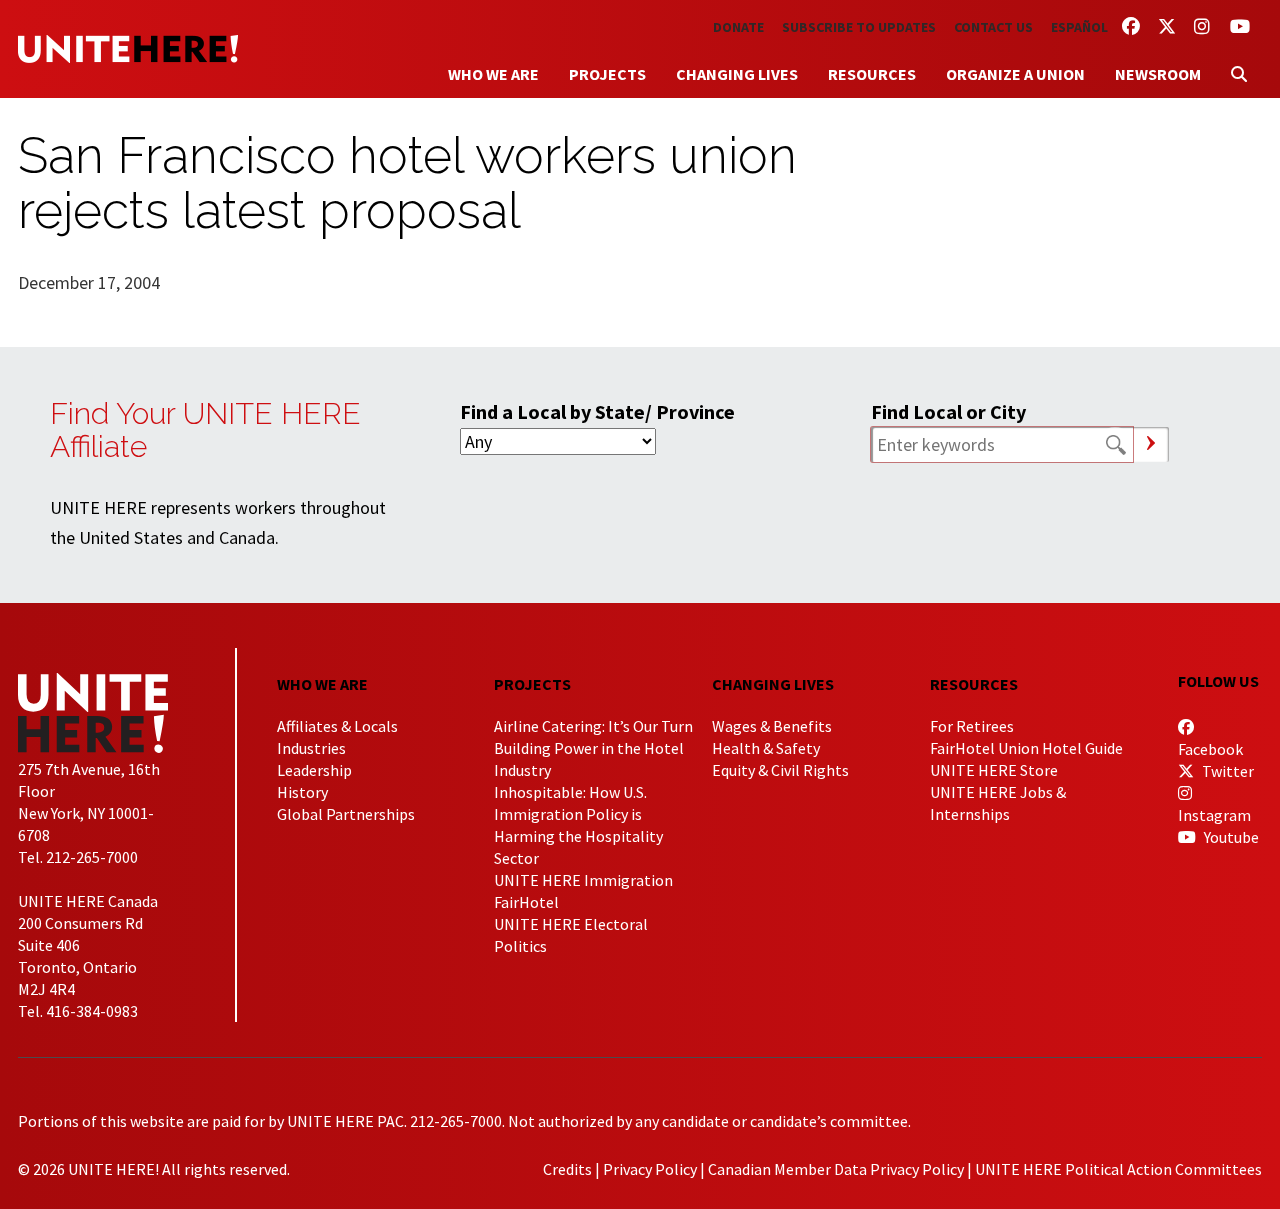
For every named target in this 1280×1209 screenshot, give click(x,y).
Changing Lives (737, 74)
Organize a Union (1015, 74)
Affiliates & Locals (337, 726)
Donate (738, 27)
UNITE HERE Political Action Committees (1118, 1169)
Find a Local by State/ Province (597, 411)
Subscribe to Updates (859, 27)
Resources (872, 74)
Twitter (1226, 771)
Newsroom (1158, 74)
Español (1079, 27)
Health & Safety (766, 748)
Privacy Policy (650, 1169)
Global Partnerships (346, 814)
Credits (567, 1169)
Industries (311, 748)
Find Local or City (948, 411)
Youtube (1230, 837)
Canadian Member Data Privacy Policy (836, 1169)
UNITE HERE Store (994, 770)
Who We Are (493, 74)
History (302, 792)
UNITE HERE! (128, 49)
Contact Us (993, 27)
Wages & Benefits (772, 726)
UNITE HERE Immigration (583, 880)
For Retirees (972, 726)
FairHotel (526, 902)
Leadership (314, 770)
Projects (607, 74)
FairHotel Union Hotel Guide (1026, 748)
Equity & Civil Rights (780, 770)
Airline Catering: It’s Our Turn (593, 726)
